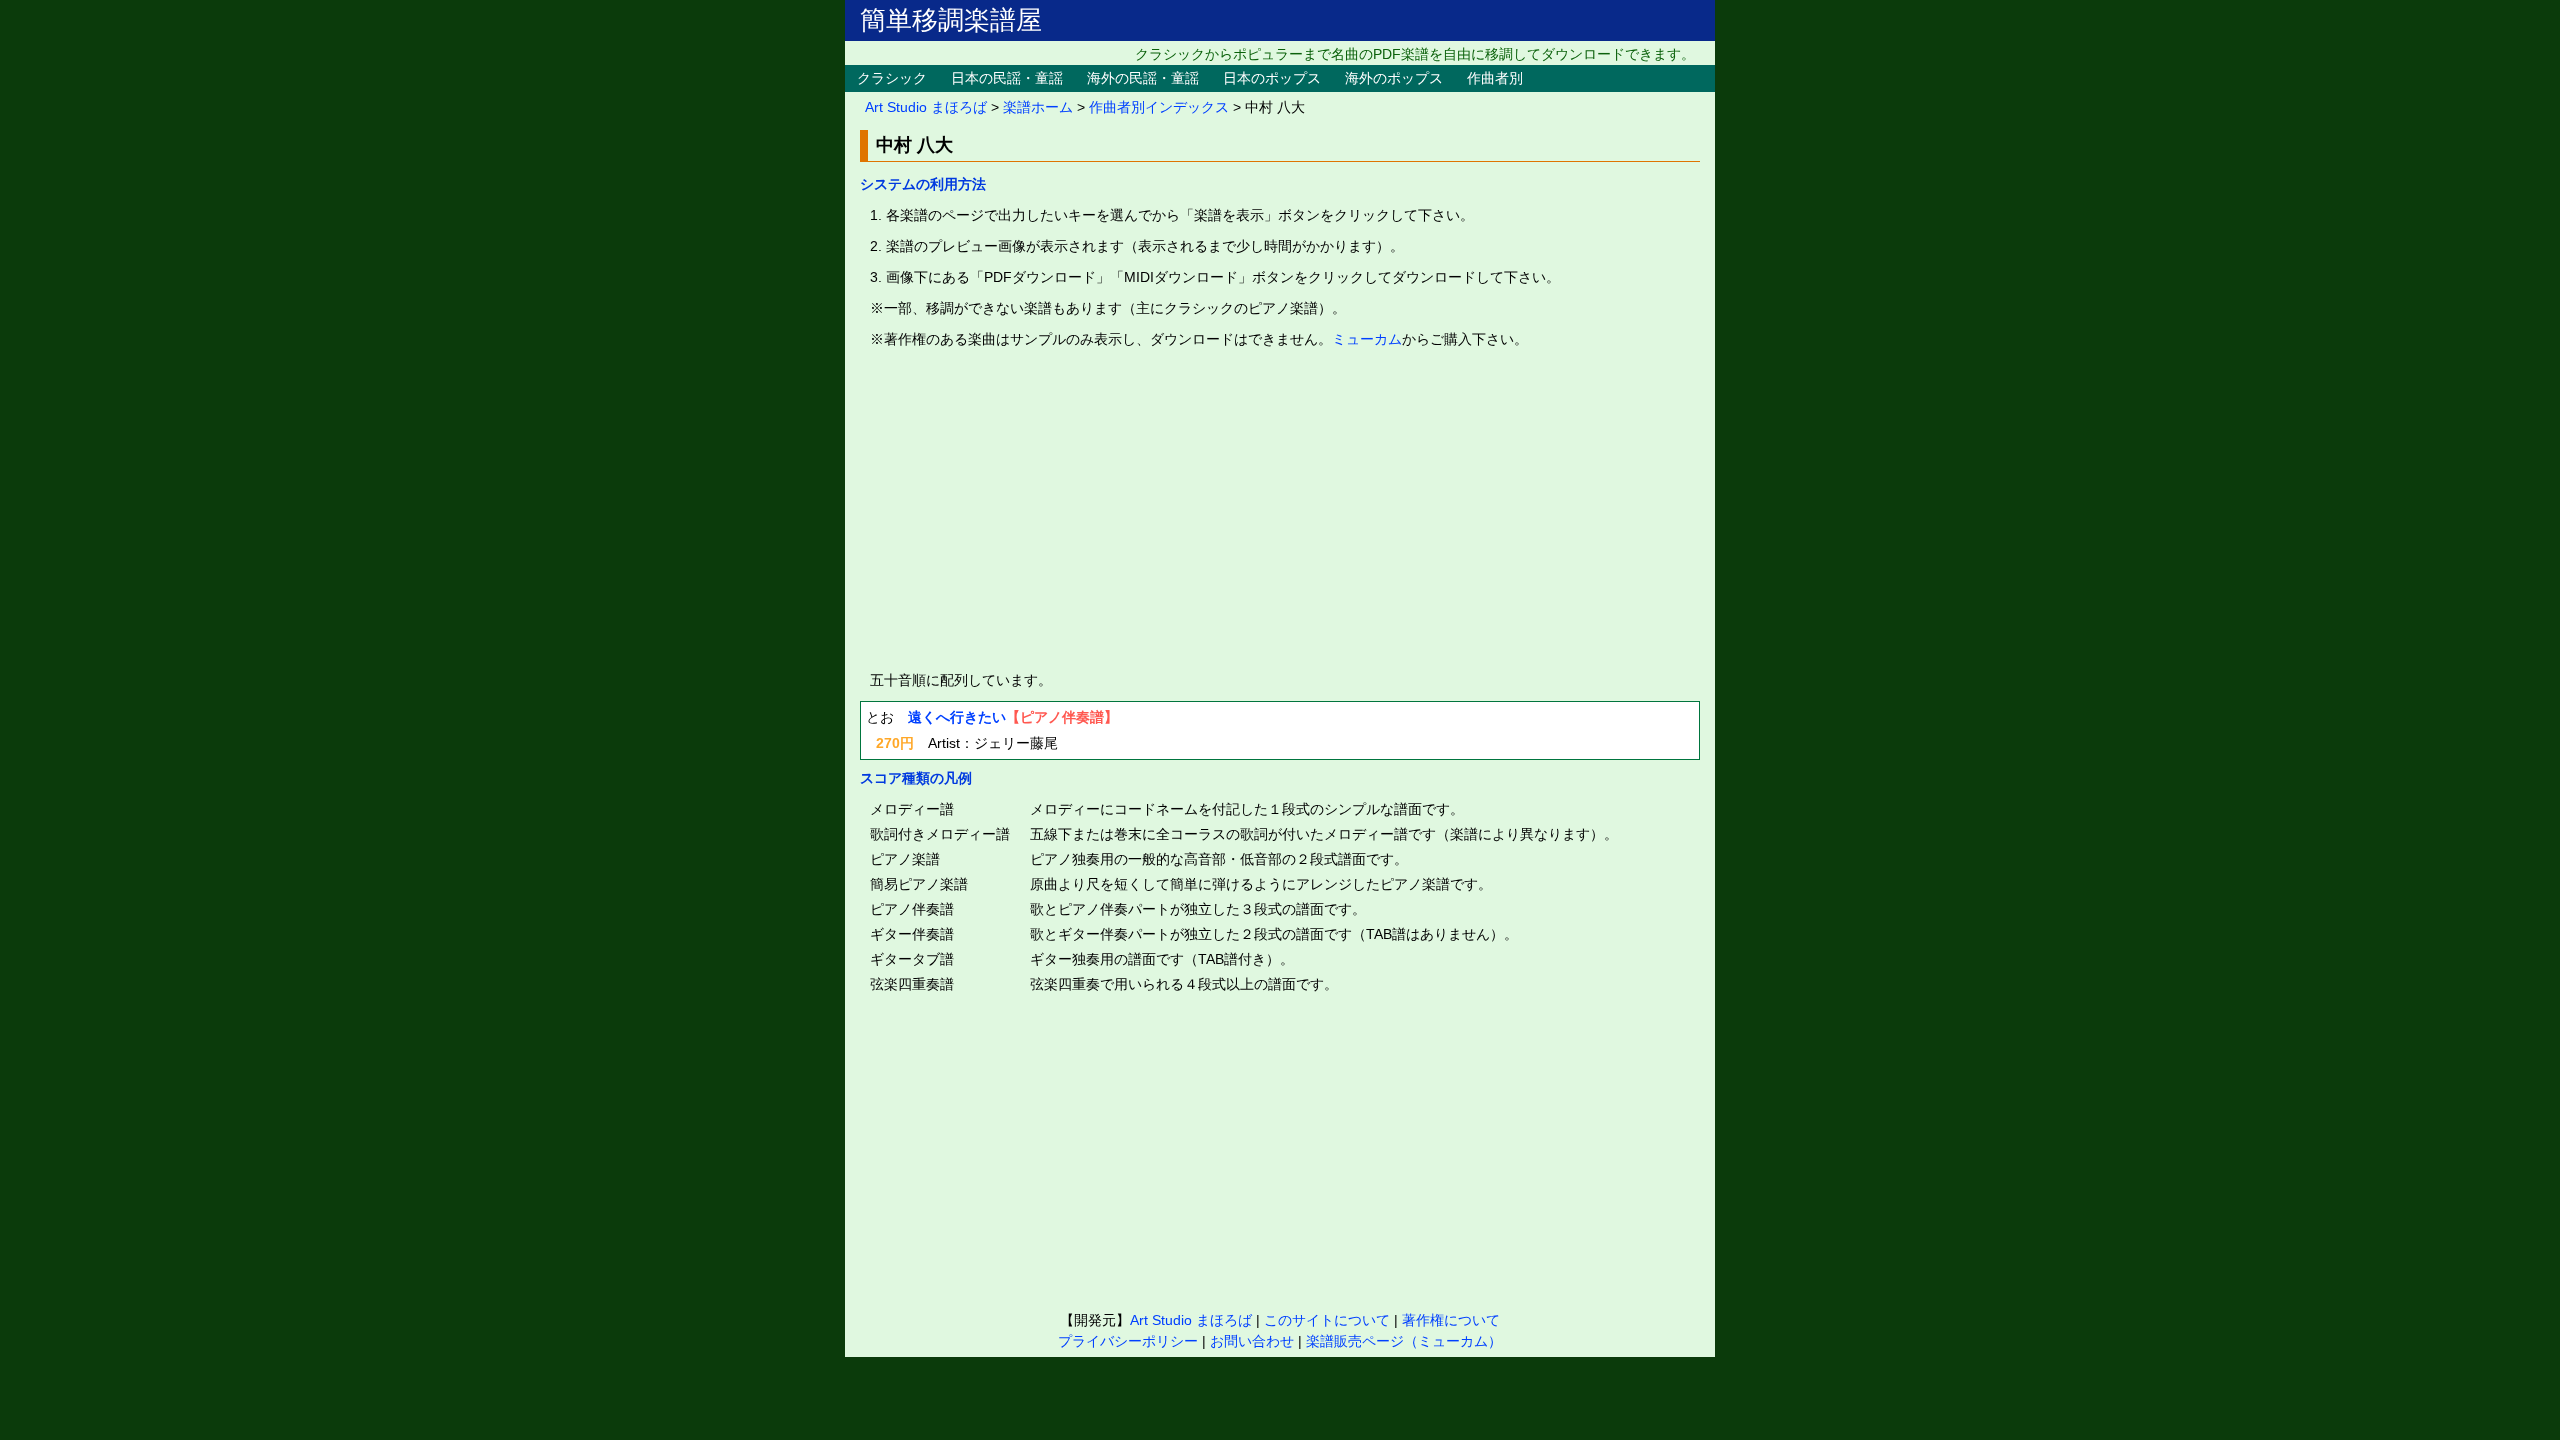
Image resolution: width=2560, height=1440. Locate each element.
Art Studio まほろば (926, 107)
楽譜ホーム (1038, 107)
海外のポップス (1394, 78)
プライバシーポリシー (1128, 1341)
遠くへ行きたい (957, 717)
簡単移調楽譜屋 (951, 20)
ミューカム (1367, 339)
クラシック (892, 78)
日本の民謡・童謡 (1007, 78)
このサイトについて (1327, 1320)
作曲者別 (1495, 78)
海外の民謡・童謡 (1143, 78)
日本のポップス (1272, 78)
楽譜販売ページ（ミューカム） (1404, 1341)
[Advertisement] (1280, 510)
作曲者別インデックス (1159, 107)
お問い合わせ (1252, 1341)
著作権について (1451, 1320)
